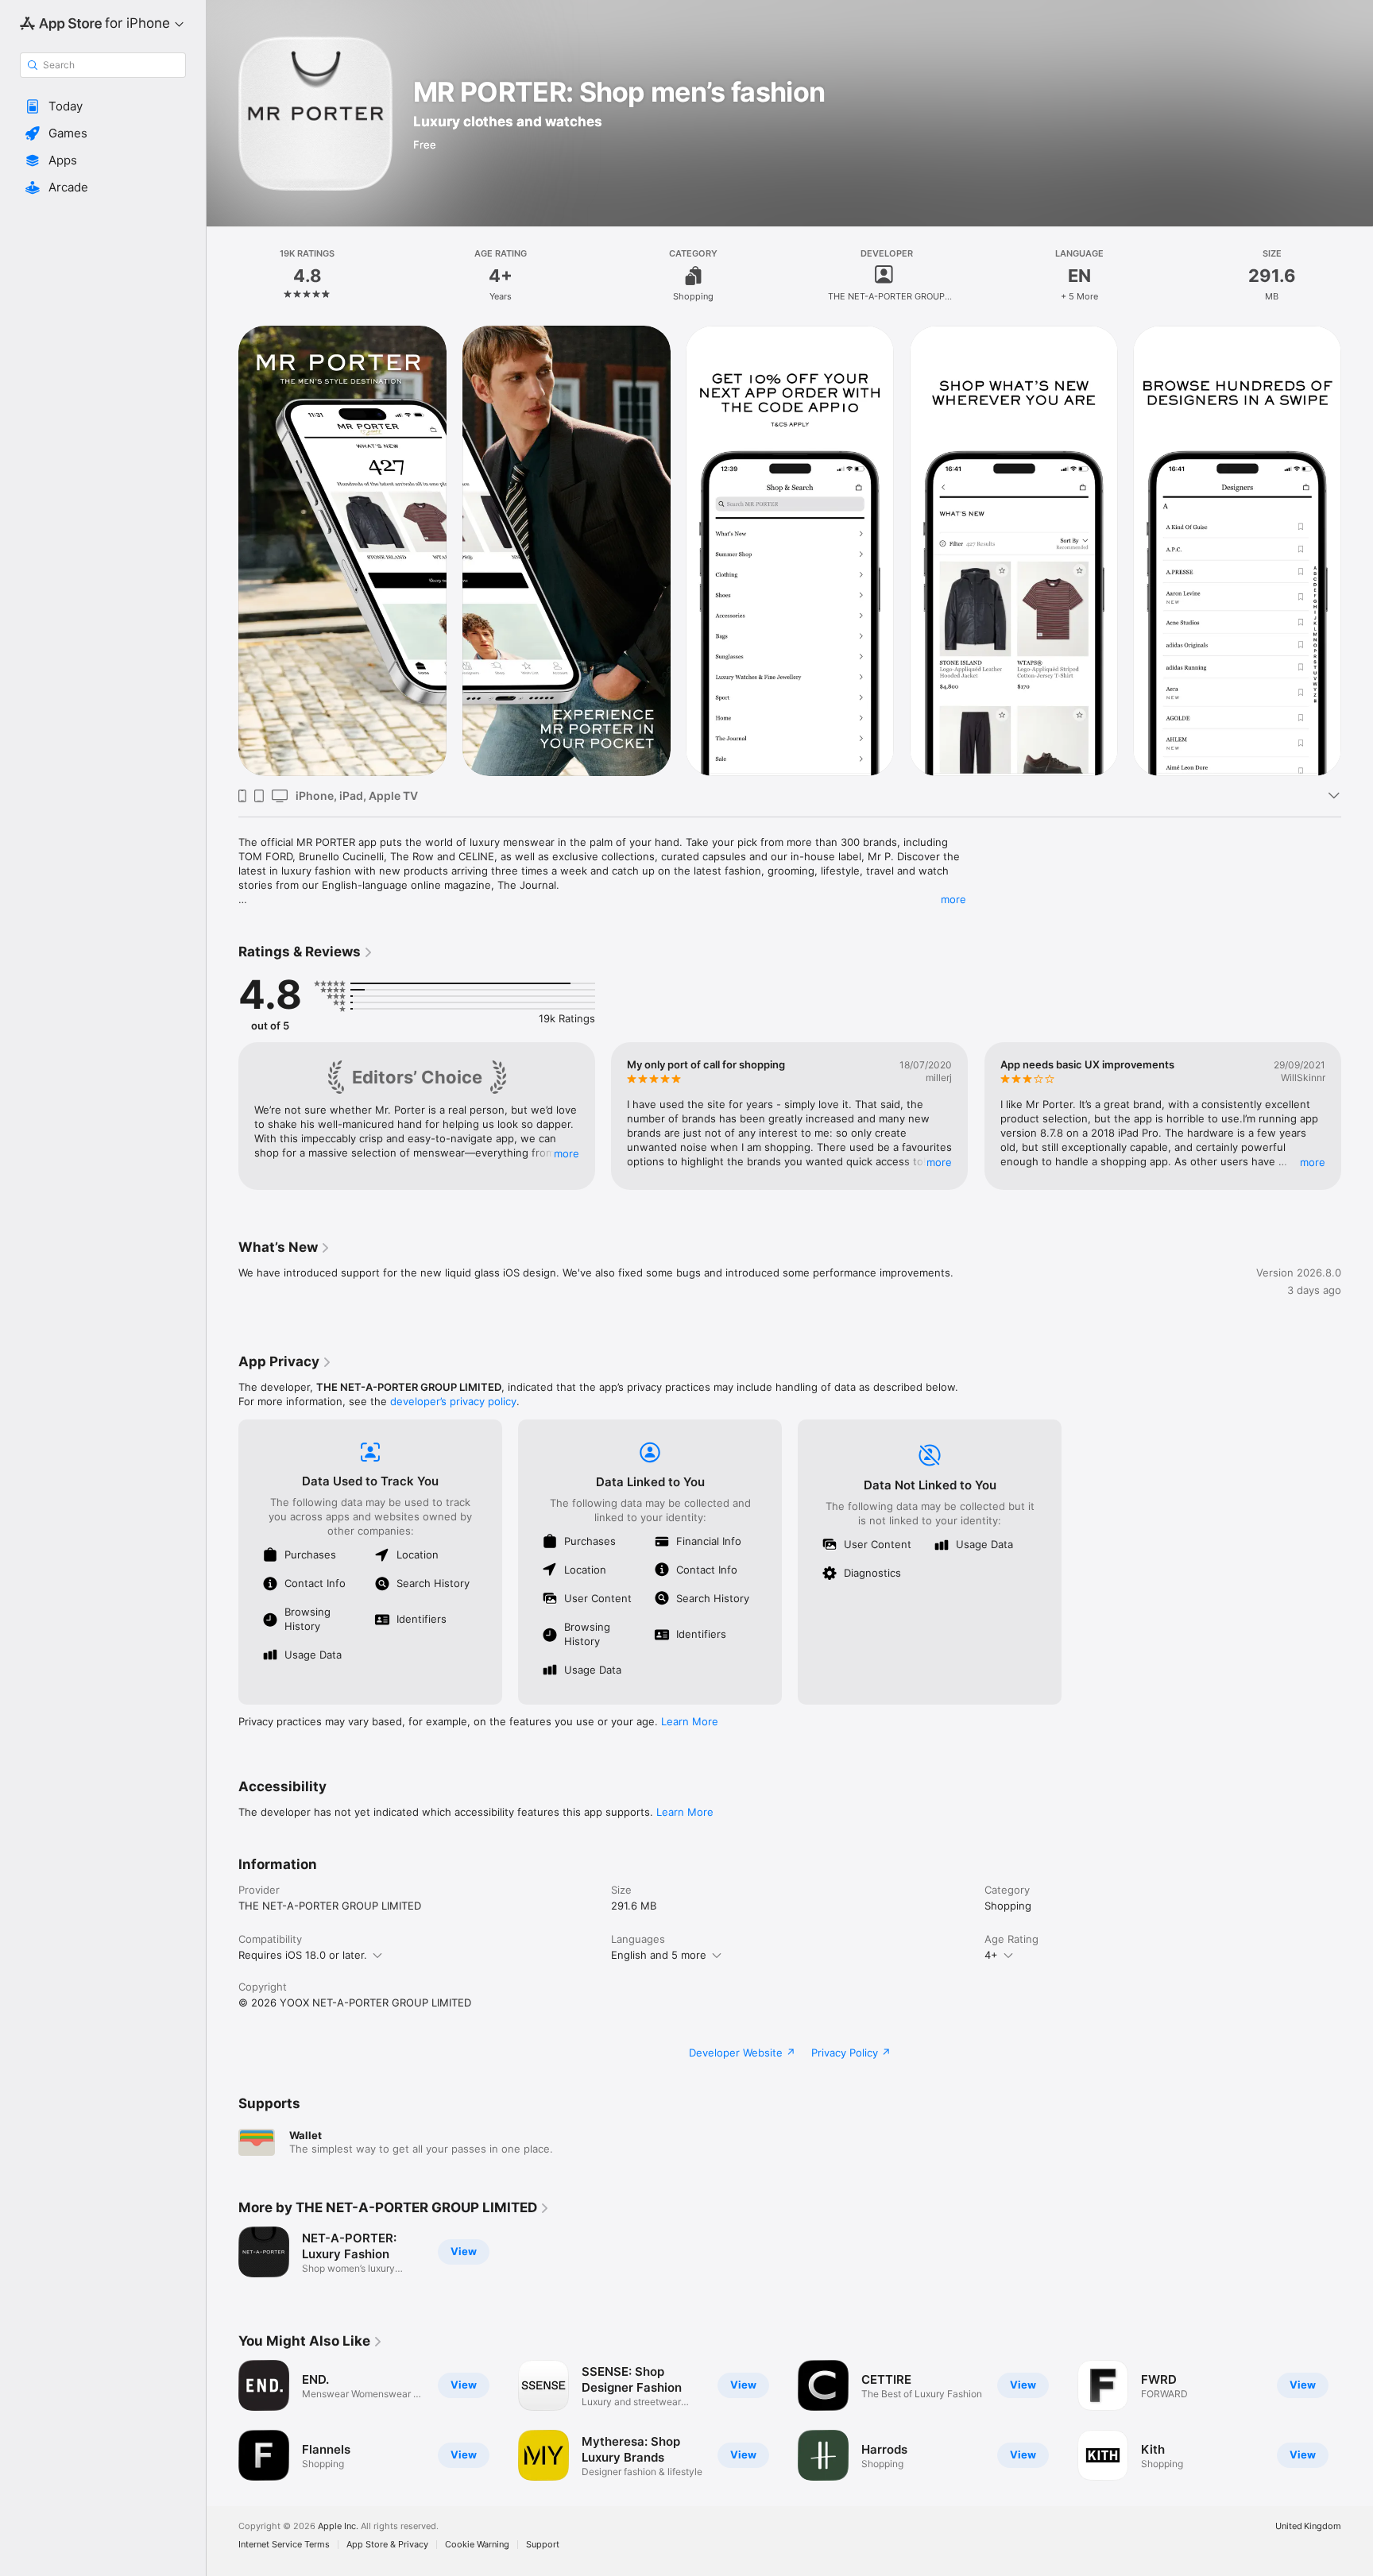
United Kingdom (1308, 2526)
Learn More (690, 1721)
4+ (991, 1955)
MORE (567, 1153)
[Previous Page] (222, 551)
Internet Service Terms (284, 2545)
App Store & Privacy (387, 2545)
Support (543, 2545)
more (953, 899)
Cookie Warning (477, 2545)
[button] (103, 106)
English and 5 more (659, 1955)
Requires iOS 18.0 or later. (303, 1955)
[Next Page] (1357, 551)
